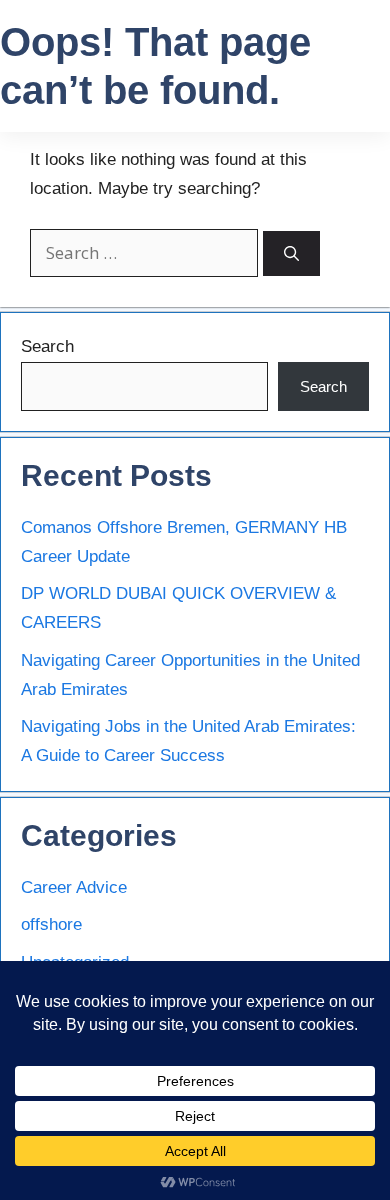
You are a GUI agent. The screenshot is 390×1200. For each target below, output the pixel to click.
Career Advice (74, 887)
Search (47, 346)
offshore (51, 924)
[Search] (291, 253)
